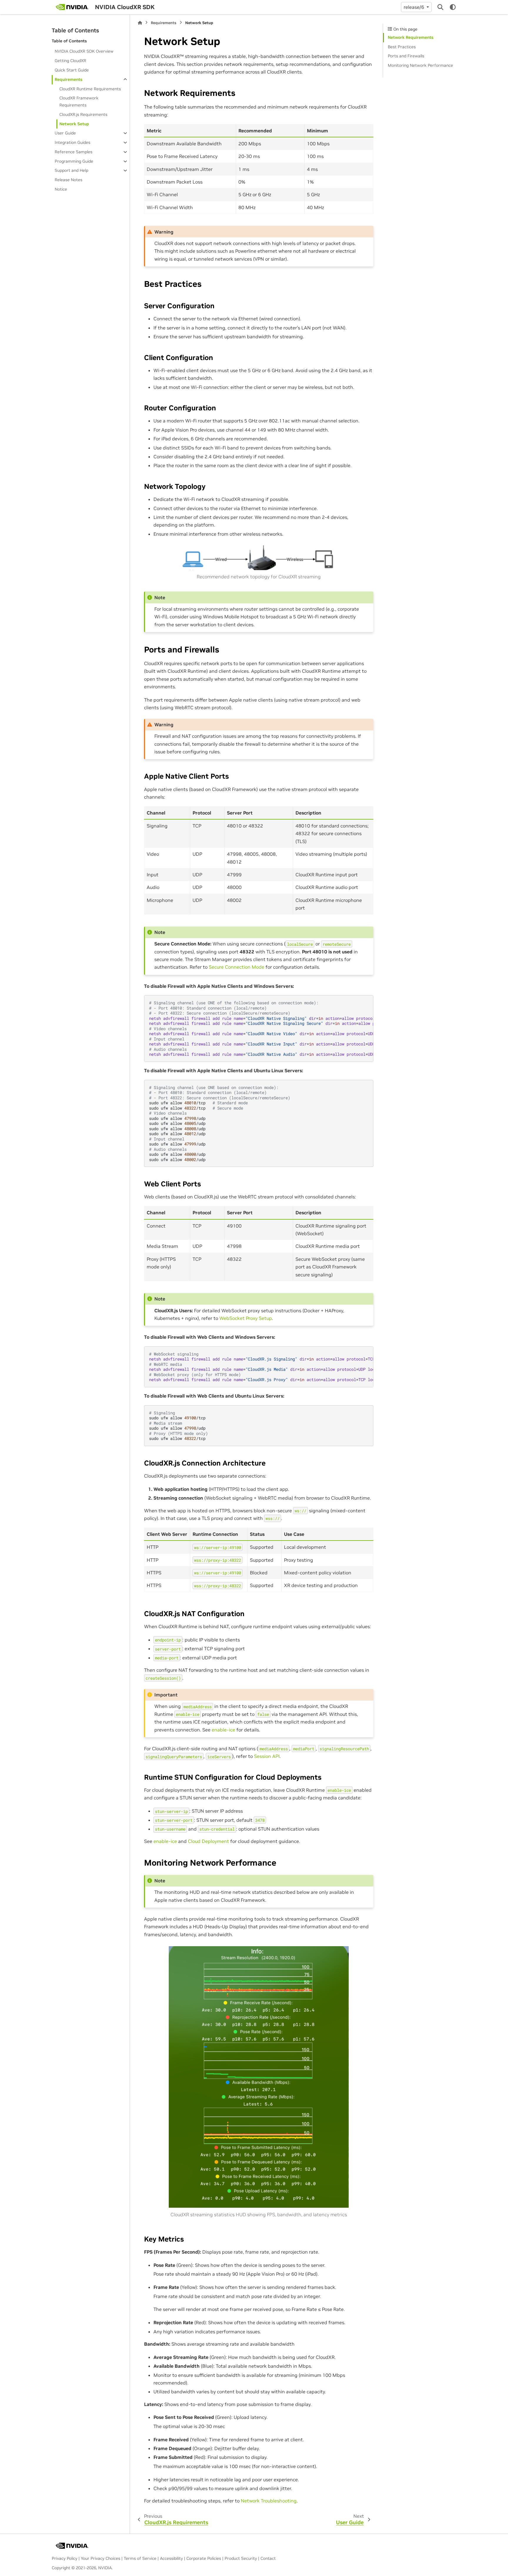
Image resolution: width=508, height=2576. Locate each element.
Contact (268, 2558)
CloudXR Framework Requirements (79, 101)
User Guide (65, 133)
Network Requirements (411, 37)
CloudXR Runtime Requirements (90, 89)
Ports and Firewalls (406, 56)
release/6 (415, 7)
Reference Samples (73, 152)
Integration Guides (72, 142)
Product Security (241, 2558)
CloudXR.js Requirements (83, 114)
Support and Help (71, 170)
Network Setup (74, 124)
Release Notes (68, 180)
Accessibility (171, 2558)
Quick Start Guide (72, 70)
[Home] (140, 23)
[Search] (440, 7)
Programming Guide (74, 161)
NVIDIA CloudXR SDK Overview (84, 51)
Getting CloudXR (70, 61)
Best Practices (402, 47)
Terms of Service (140, 2558)
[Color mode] (453, 7)
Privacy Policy (65, 2558)
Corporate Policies (204, 2558)
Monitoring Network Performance (420, 65)
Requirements (68, 79)
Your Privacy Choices (101, 2558)
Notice (61, 189)
